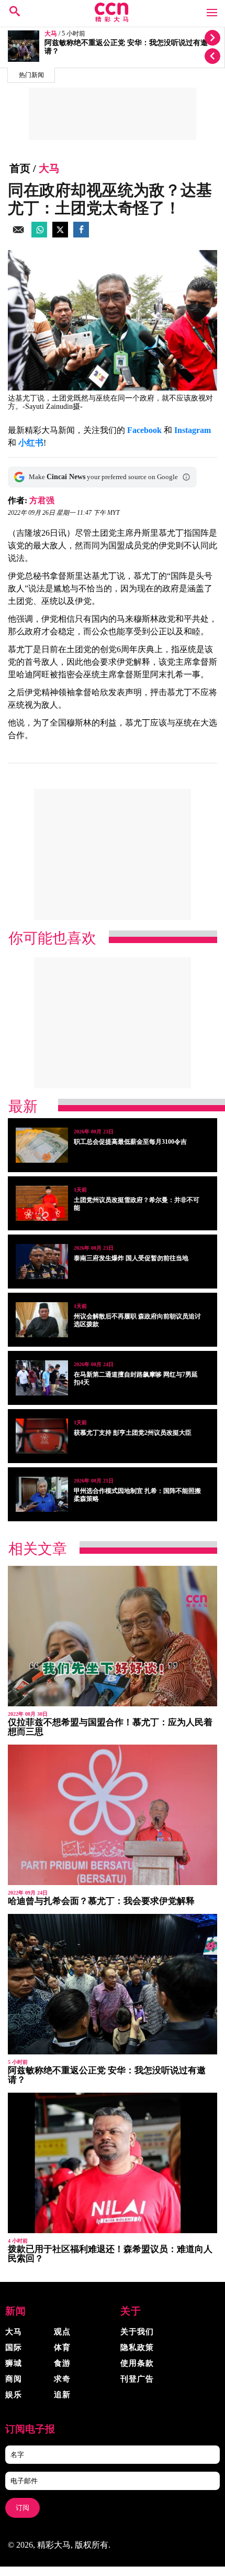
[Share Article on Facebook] (81, 235)
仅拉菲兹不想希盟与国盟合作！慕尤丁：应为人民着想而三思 (110, 1727)
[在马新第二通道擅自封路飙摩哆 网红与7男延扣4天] (42, 1378)
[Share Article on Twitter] (60, 235)
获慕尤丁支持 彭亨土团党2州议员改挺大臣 (133, 1433)
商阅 (14, 2379)
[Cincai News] (112, 19)
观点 (62, 2332)
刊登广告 (137, 2379)
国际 (14, 2347)
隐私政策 (137, 2347)
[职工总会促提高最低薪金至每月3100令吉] (42, 1145)
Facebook (144, 430)
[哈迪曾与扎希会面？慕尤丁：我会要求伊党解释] (113, 1815)
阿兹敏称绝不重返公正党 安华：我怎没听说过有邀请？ (107, 2075)
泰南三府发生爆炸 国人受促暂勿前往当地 (131, 1258)
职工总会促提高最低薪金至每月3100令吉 (130, 1142)
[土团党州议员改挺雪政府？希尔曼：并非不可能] (42, 1203)
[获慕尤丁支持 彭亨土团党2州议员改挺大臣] (42, 1436)
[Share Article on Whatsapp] (39, 235)
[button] (186, 477)
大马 (51, 34)
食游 (62, 2363)
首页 (20, 168)
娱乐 (14, 2395)
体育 (62, 2347)
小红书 (31, 443)
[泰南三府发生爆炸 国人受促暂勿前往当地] (42, 1262)
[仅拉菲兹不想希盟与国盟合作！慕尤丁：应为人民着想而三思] (113, 1636)
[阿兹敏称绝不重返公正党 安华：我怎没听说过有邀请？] (113, 1984)
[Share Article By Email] (18, 235)
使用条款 (137, 2363)
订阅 (22, 2508)
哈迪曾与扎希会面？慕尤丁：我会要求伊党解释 (101, 1901)
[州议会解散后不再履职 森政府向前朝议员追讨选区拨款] (42, 1320)
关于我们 (137, 2332)
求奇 (62, 2379)
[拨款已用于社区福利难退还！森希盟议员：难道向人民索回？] (113, 2163)
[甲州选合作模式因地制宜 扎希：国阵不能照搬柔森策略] (42, 1494)
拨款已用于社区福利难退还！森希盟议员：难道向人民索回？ (110, 2254)
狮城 (14, 2363)
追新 (62, 2395)
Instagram (193, 430)
